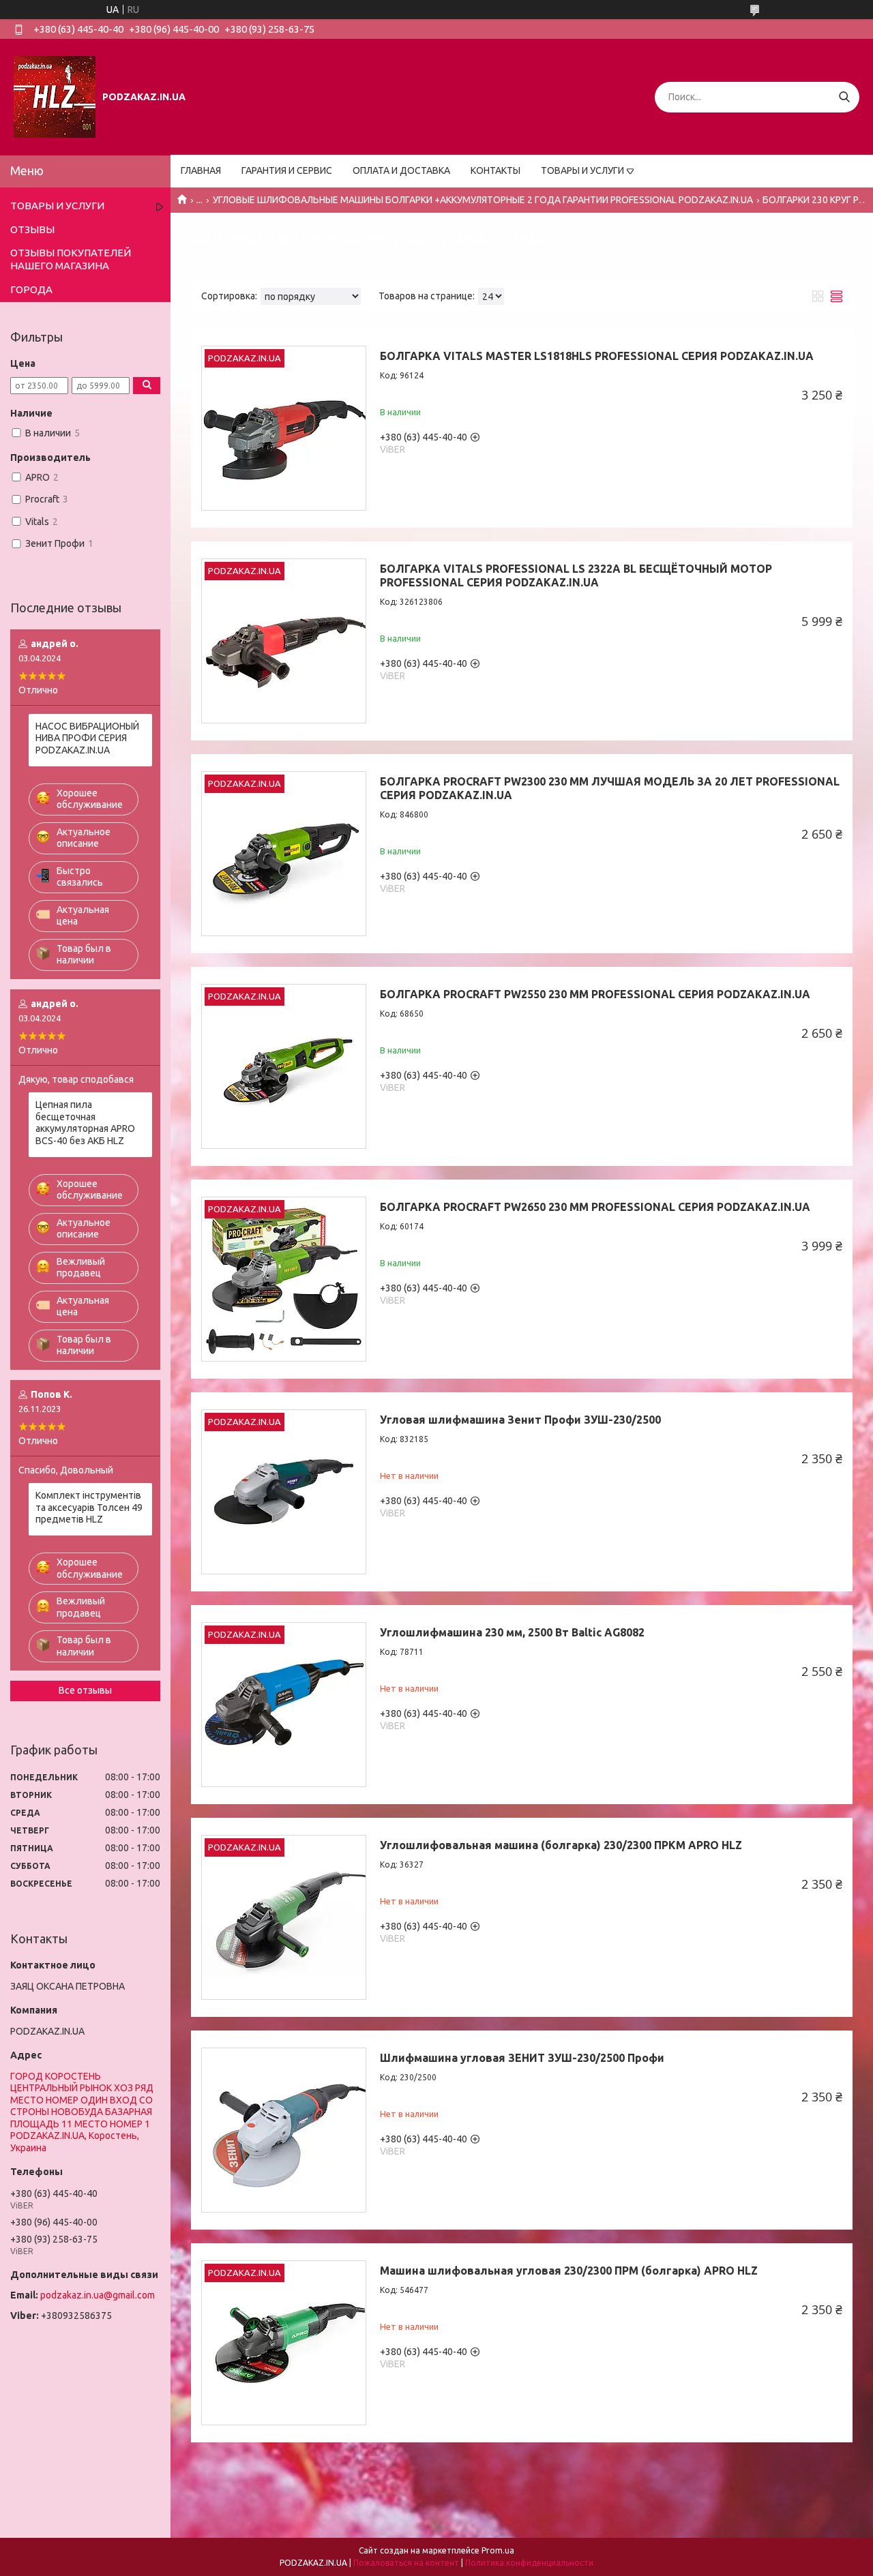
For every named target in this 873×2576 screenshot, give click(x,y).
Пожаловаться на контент (406, 2563)
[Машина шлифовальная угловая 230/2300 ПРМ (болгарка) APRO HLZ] (284, 2343)
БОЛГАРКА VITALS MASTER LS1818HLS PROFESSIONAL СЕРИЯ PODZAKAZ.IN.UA (597, 356)
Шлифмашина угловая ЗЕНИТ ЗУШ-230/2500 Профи (522, 2058)
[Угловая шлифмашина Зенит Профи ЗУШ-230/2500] (284, 1492)
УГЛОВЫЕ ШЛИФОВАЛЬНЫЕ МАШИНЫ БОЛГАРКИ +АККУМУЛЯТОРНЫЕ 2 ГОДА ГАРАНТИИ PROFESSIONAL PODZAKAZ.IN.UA (483, 200)
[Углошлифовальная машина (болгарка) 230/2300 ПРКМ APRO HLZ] (284, 1917)
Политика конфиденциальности (529, 2563)
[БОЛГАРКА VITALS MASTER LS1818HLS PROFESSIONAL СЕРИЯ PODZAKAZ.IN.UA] (284, 428)
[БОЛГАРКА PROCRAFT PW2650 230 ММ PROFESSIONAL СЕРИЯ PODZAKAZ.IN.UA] (284, 1279)
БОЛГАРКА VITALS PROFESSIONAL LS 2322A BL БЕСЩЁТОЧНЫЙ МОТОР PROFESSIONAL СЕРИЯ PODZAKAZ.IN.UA (576, 575)
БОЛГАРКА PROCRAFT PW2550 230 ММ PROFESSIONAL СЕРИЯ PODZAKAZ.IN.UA (595, 994)
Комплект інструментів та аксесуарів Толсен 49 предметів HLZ (89, 1507)
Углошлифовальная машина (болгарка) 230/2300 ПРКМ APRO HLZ (561, 1845)
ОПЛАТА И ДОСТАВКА (401, 170)
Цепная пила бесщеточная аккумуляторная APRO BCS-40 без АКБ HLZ (85, 1123)
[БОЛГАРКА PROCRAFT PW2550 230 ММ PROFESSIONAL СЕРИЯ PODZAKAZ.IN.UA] (284, 1066)
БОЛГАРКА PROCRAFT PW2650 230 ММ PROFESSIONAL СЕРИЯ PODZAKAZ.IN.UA (595, 1207)
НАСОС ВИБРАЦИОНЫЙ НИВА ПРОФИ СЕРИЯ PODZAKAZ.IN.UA (87, 738)
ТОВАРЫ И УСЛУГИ (582, 170)
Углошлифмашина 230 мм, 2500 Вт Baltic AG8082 (512, 1632)
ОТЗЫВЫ (32, 229)
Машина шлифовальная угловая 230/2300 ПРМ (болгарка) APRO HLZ (569, 2271)
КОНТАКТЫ (495, 170)
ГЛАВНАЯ (201, 170)
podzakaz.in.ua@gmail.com (98, 2295)
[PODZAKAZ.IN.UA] (55, 96)
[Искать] (844, 97)
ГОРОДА (31, 289)
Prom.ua (498, 2550)
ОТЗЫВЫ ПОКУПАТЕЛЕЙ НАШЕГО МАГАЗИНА (71, 259)
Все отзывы (85, 1690)
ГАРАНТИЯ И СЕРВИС (287, 170)
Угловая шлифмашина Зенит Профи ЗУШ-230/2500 (520, 1420)
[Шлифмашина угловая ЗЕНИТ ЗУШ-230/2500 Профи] (284, 2130)
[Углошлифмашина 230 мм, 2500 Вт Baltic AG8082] (284, 1705)
